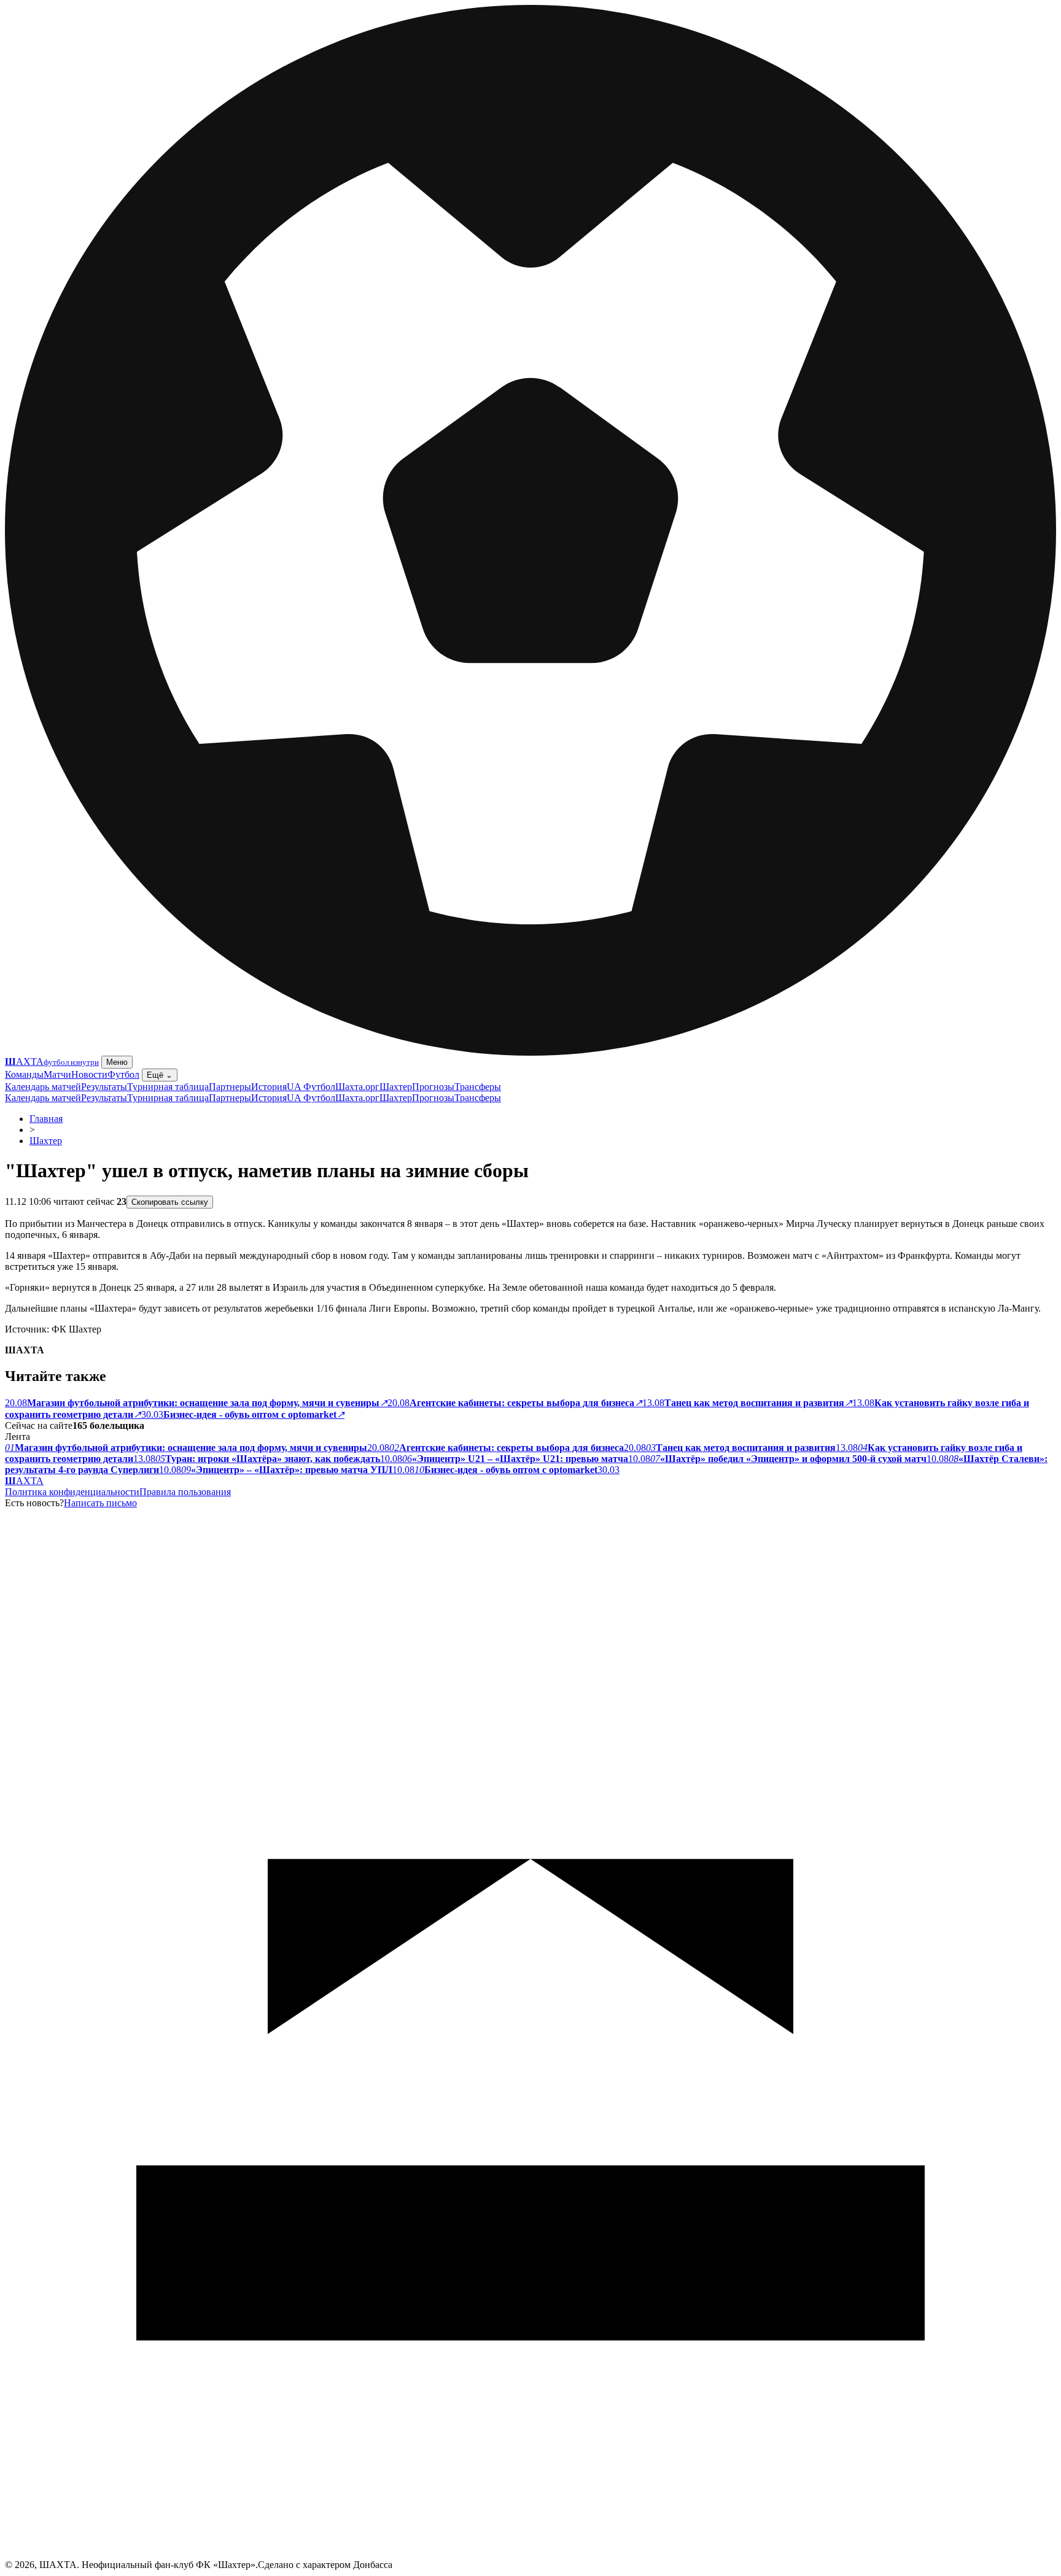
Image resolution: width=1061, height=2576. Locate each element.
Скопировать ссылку (170, 1202)
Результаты (104, 1087)
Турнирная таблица (168, 1087)
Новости (89, 1074)
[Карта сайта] (530, 2556)
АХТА (24, 1481)
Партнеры (230, 1087)
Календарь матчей (43, 1087)
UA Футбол (311, 1087)
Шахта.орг (357, 1087)
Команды (24, 1074)
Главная (46, 1119)
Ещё (160, 1075)
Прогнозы (433, 1087)
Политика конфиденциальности (72, 1492)
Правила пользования (185, 1492)
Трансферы (478, 1087)
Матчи (57, 1074)
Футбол (123, 1074)
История (269, 1087)
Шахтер (396, 1087)
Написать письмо (100, 1503)
